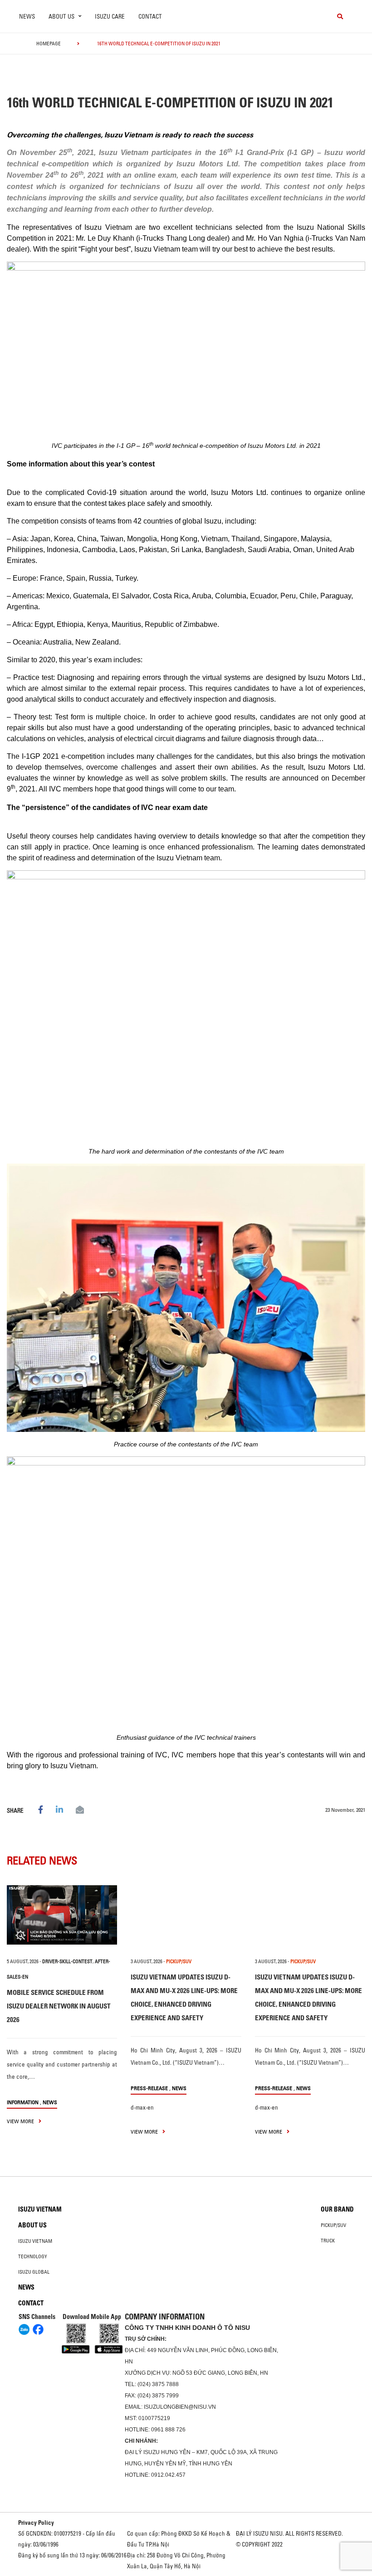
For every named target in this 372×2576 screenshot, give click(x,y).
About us (32, 2225)
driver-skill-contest (67, 1961)
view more (21, 2121)
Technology (33, 2256)
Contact (150, 16)
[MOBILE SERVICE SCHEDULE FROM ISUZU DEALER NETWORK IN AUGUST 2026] (62, 1915)
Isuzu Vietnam (40, 2209)
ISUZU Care (110, 16)
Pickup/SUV (333, 2225)
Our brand (337, 2209)
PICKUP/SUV (179, 1961)
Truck (328, 2241)
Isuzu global (34, 2272)
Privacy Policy (36, 2523)
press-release (149, 2088)
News (27, 16)
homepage (49, 44)
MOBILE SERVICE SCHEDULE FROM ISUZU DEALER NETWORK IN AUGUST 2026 (59, 2006)
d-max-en (142, 2107)
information (23, 2102)
